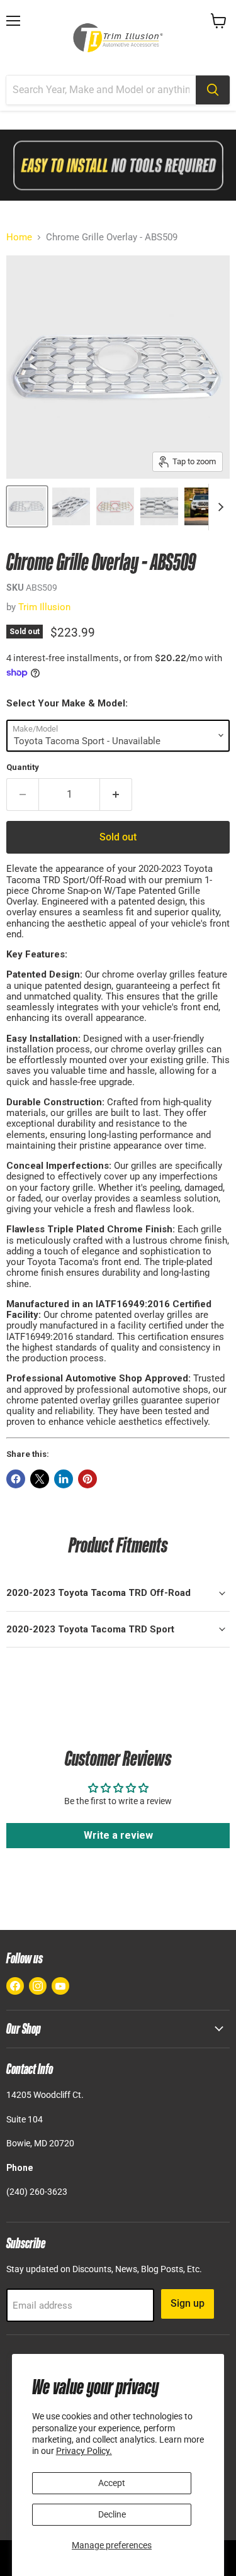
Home (19, 237)
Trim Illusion (44, 607)
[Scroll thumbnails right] (218, 507)
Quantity (23, 767)
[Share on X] (40, 1479)
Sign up (188, 2303)
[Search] (213, 90)
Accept (112, 2483)
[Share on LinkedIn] (64, 1479)
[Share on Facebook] (16, 1479)
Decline (112, 2514)
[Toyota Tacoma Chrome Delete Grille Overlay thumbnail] (27, 506)
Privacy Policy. (84, 2451)
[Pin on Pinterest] (87, 1479)
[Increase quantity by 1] (116, 795)
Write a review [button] (118, 1835)
